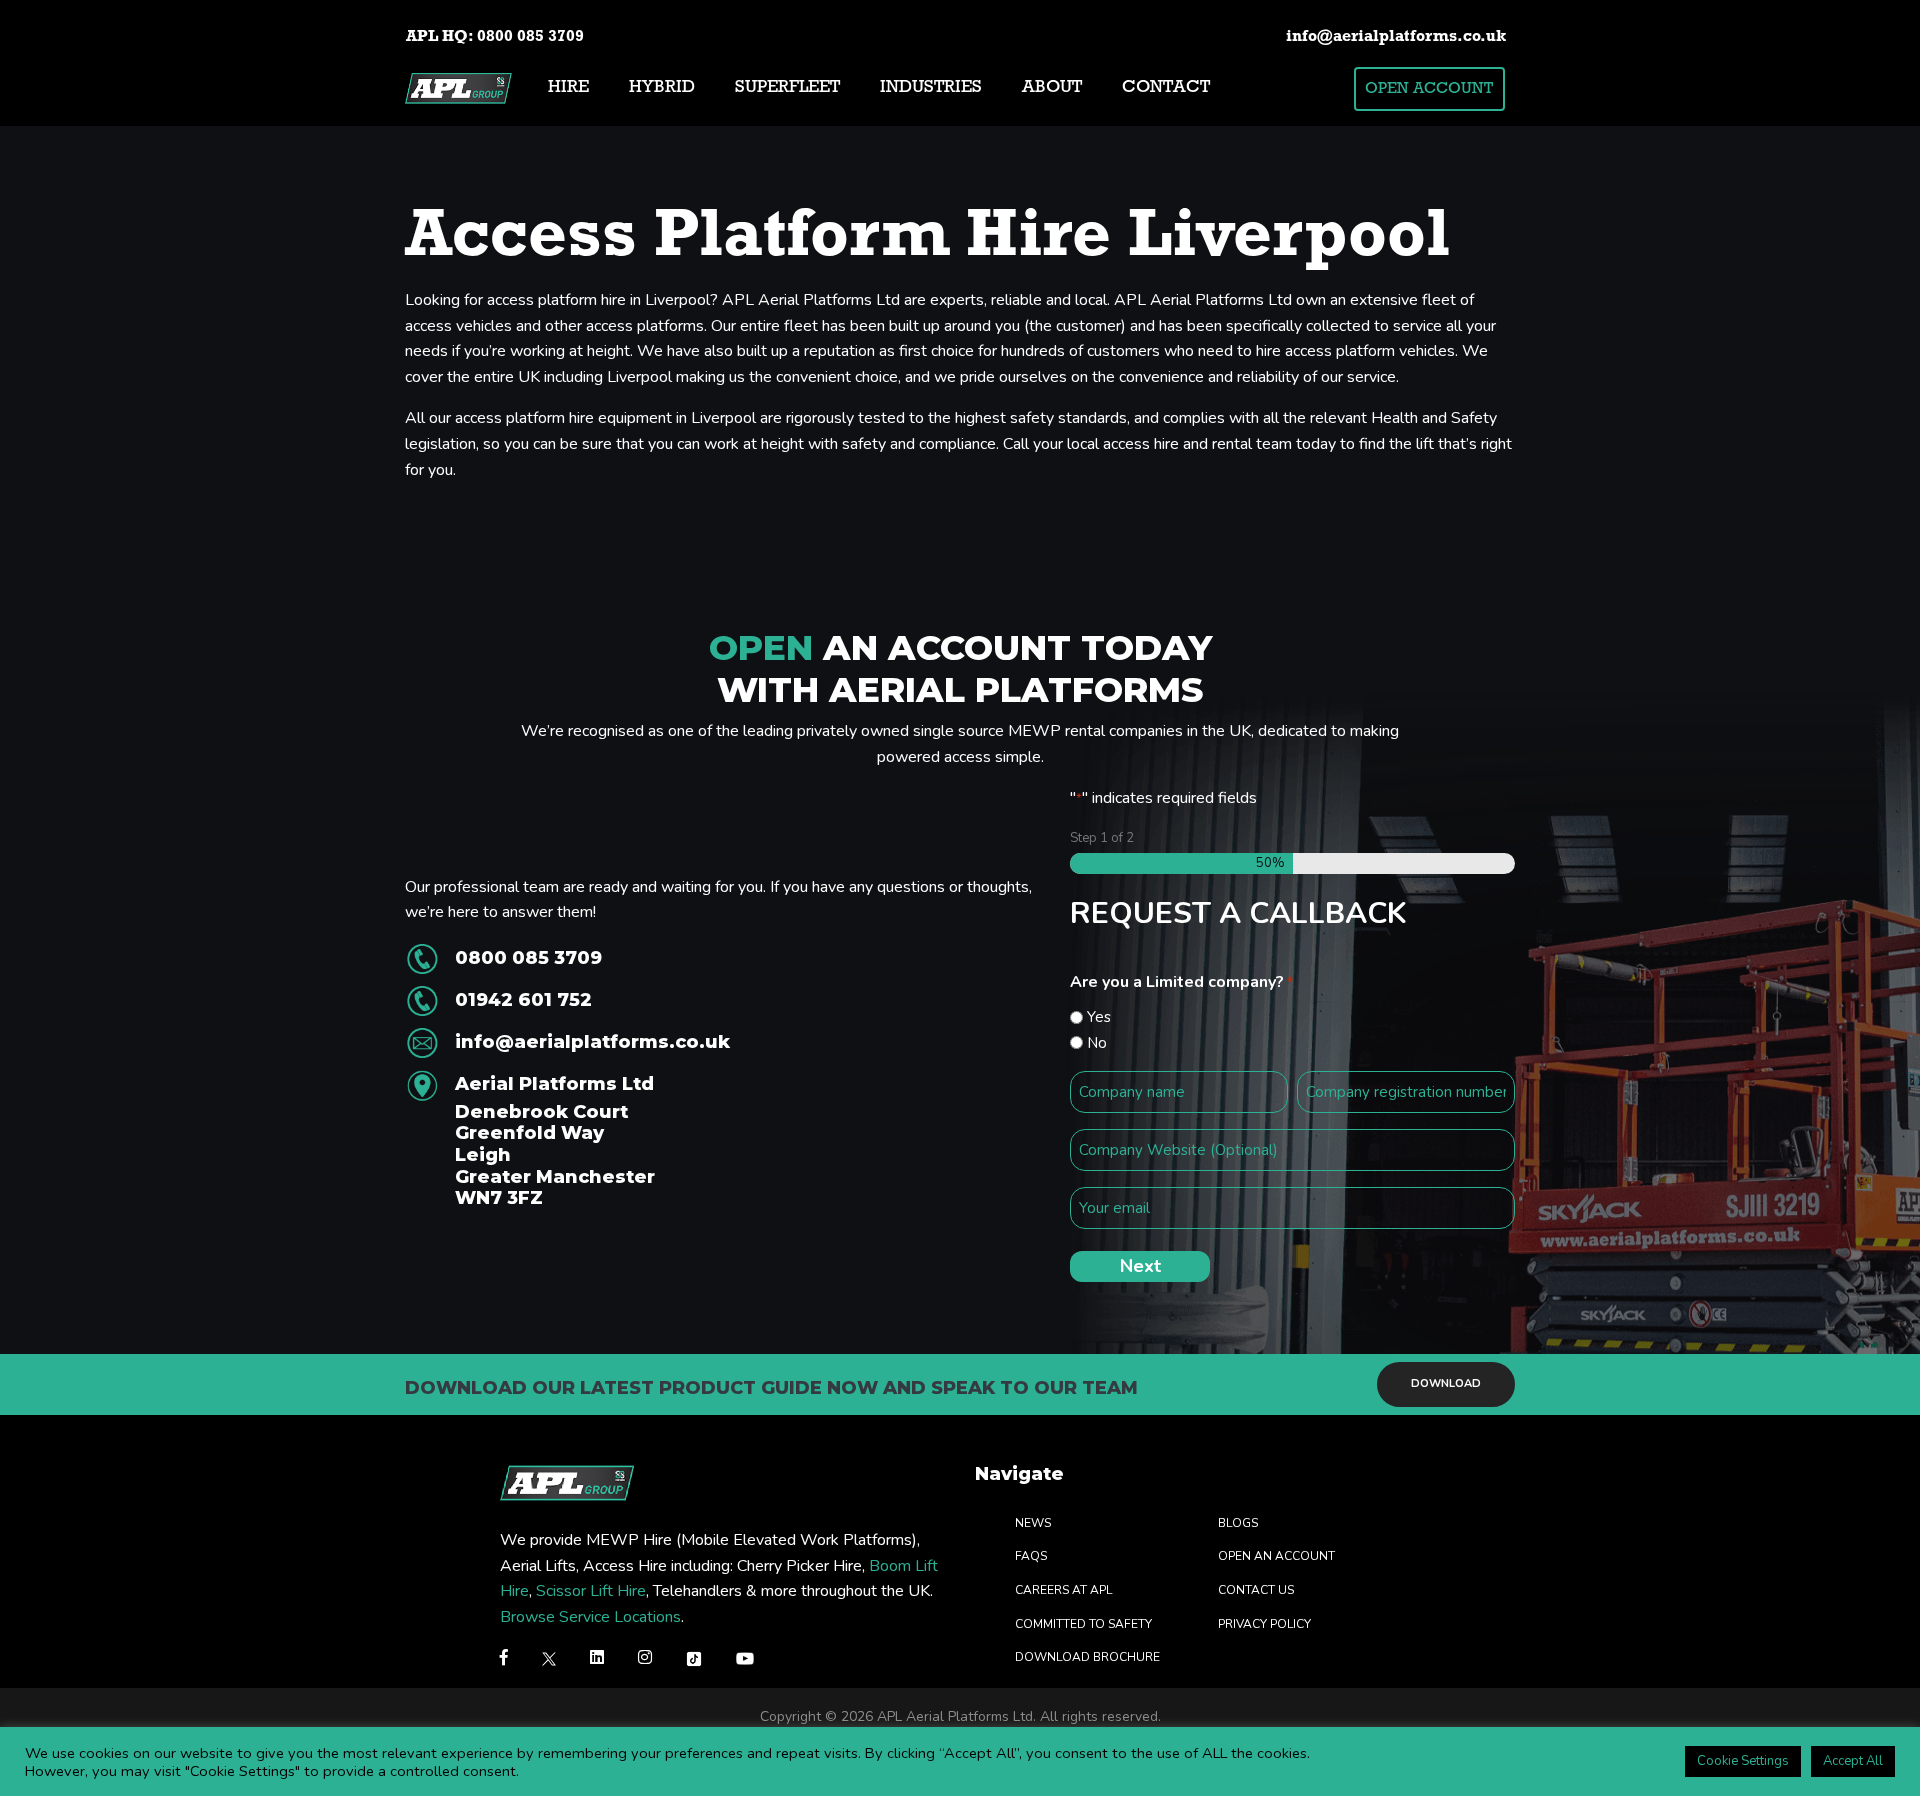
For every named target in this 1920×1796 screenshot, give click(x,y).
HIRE (568, 88)
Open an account (1276, 1556)
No (1097, 1043)
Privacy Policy (1264, 1623)
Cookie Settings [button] (1743, 1761)
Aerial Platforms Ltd (555, 1141)
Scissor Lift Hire (591, 1591)
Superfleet (787, 88)
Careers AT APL (1063, 1589)
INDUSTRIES (931, 88)
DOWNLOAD (1446, 1384)
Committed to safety (1083, 1623)
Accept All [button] (1853, 1761)
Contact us (1256, 1589)
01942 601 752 (523, 1000)
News (1033, 1522)
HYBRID (662, 88)
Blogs (1238, 1522)
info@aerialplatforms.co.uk (1396, 37)
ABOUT (1052, 88)
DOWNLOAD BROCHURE (1087, 1657)
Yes (1099, 1017)
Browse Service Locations (590, 1616)
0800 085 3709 (530, 37)
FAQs (1031, 1556)
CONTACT (1166, 88)
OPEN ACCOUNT (1429, 89)
